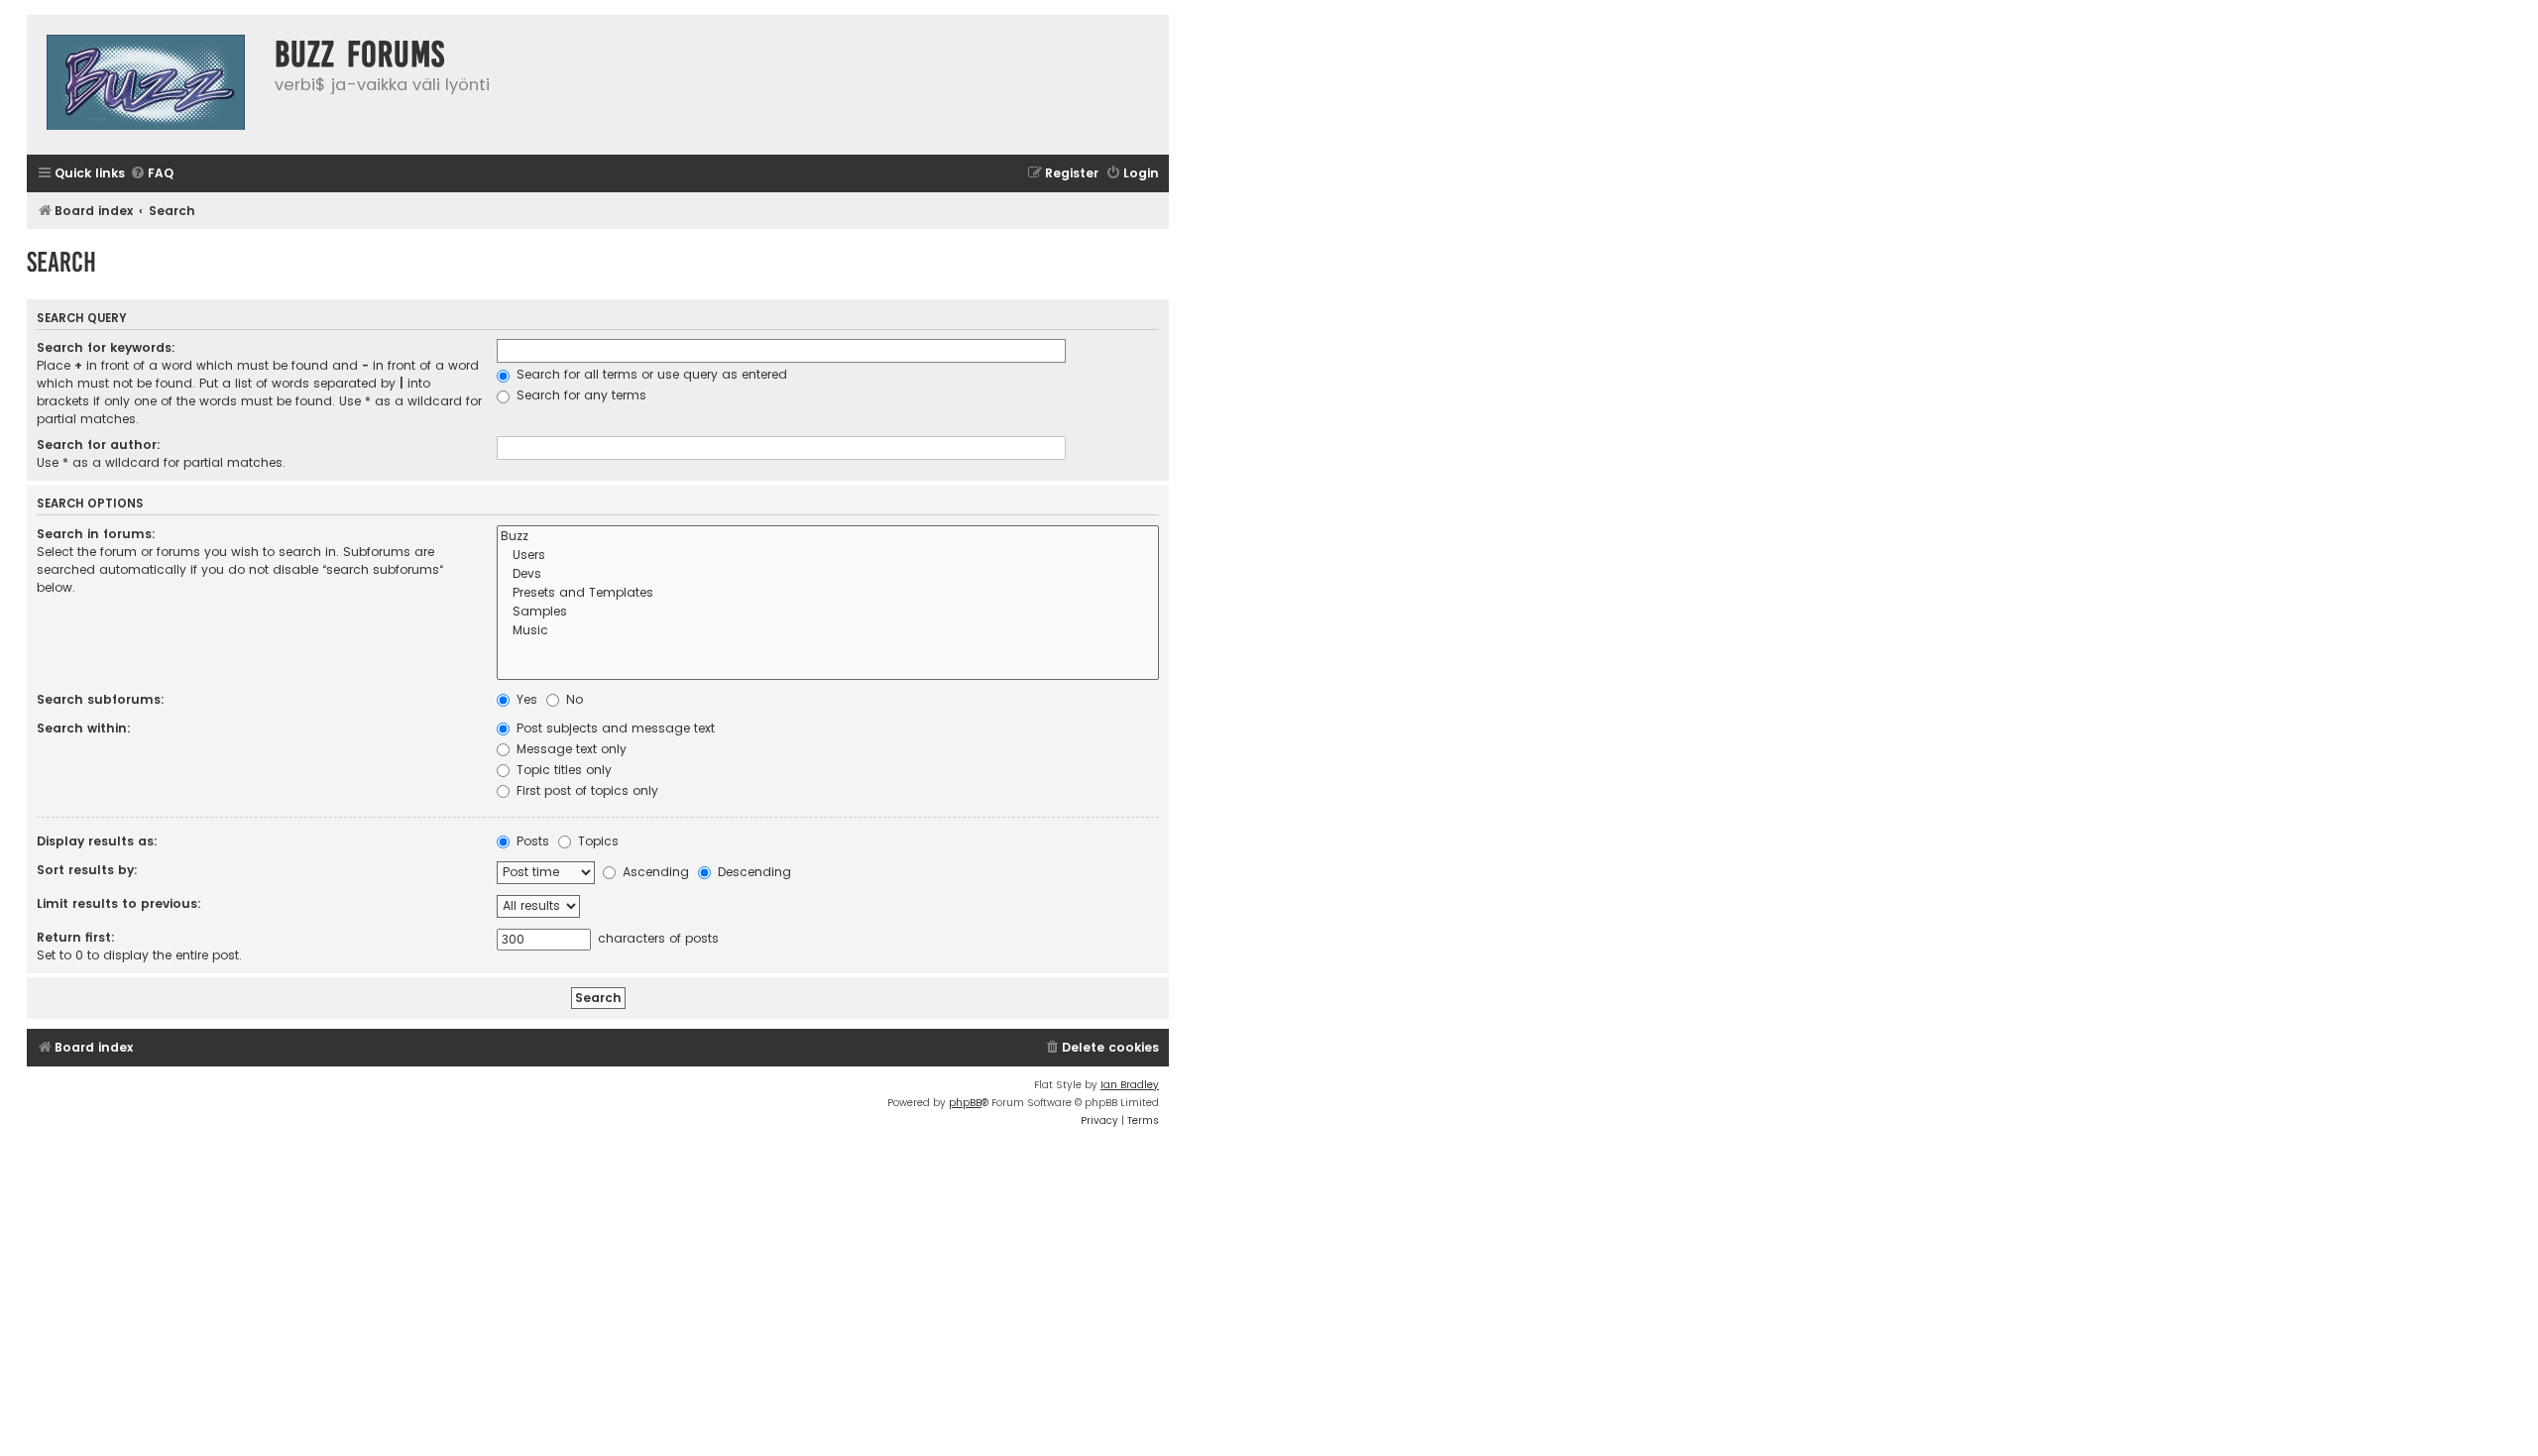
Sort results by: (87, 870)
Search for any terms (579, 395)
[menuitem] (152, 174)
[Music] (828, 631)
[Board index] (146, 85)
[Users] (828, 556)
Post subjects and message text (614, 728)
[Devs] (828, 574)
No (573, 699)
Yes (525, 699)
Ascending (654, 872)
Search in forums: (96, 534)
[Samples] (828, 612)
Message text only (570, 749)
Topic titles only (562, 770)
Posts (531, 841)
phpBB (965, 1103)
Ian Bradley (1130, 1085)
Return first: (76, 937)
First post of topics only (585, 790)
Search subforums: (101, 699)
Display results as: (97, 841)
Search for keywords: (106, 347)
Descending (752, 872)
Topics (596, 841)
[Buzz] (828, 537)
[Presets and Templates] (828, 593)
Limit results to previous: (119, 903)
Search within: (84, 728)
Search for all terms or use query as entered (650, 374)
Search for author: (99, 445)
